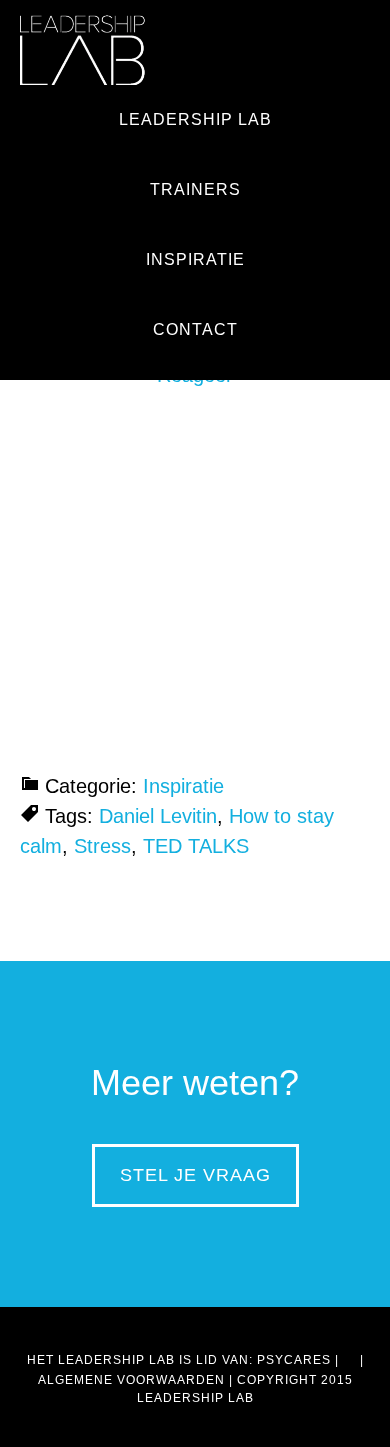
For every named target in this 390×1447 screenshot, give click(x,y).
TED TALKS (196, 846)
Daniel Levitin (158, 816)
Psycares (294, 1360)
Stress (102, 846)
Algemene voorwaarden (131, 1380)
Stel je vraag (195, 1175)
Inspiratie (183, 786)
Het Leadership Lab (82, 50)
